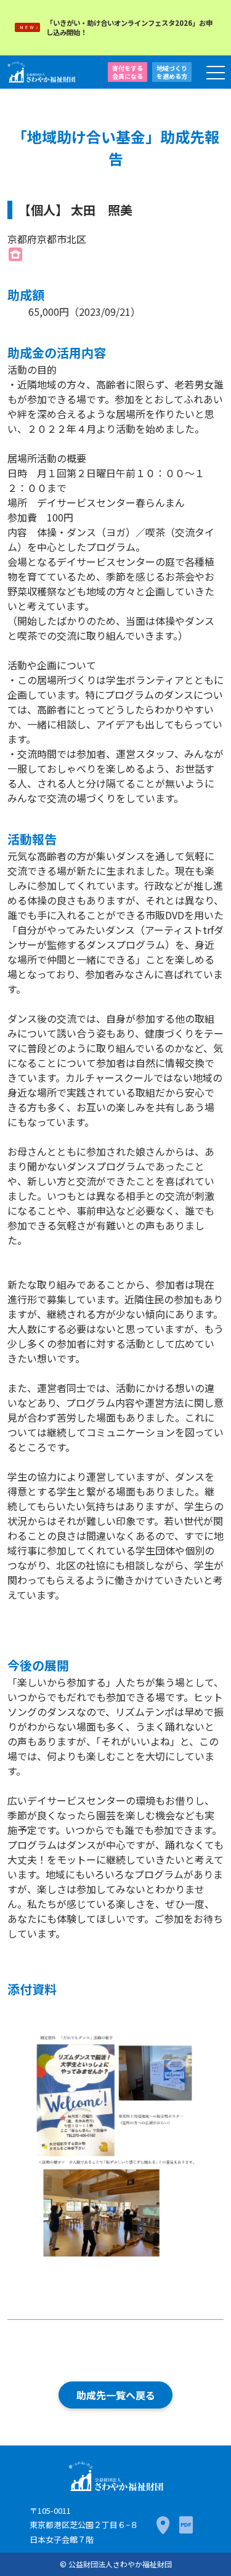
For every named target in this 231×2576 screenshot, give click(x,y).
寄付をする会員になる (128, 72)
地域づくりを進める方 (172, 72)
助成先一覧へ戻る (116, 2395)
